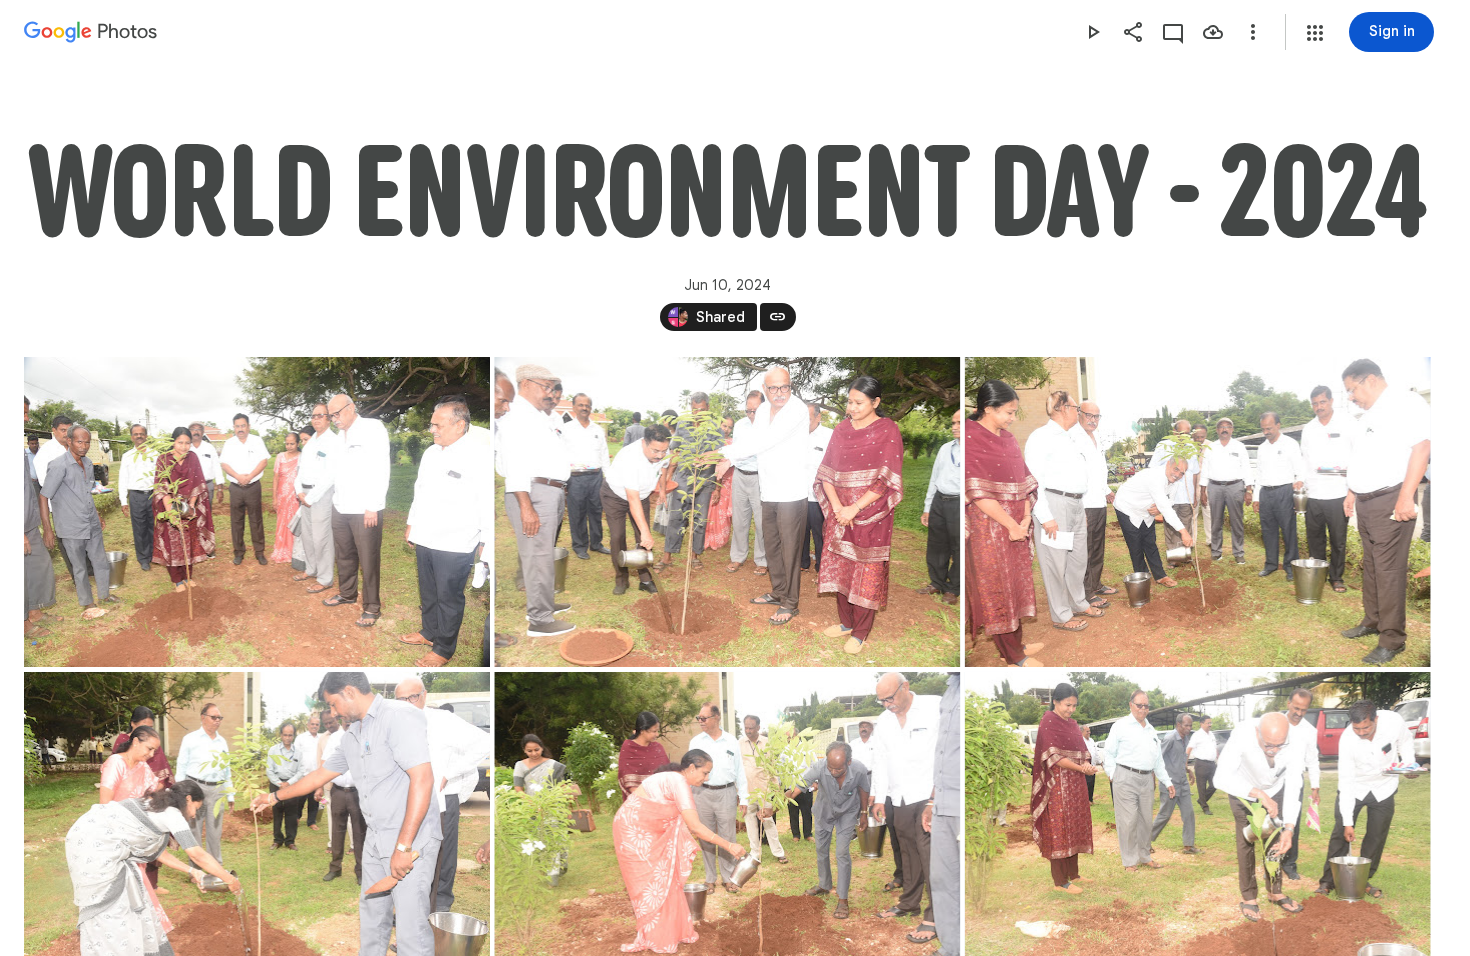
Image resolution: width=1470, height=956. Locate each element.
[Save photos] (1213, 32)
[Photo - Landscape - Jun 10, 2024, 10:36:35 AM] (1198, 512)
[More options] (1253, 32)
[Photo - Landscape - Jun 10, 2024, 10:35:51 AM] (727, 512)
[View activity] (1173, 32)
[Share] (1133, 32)
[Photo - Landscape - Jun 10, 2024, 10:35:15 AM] (257, 512)
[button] (1315, 33)
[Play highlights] (1093, 32)
